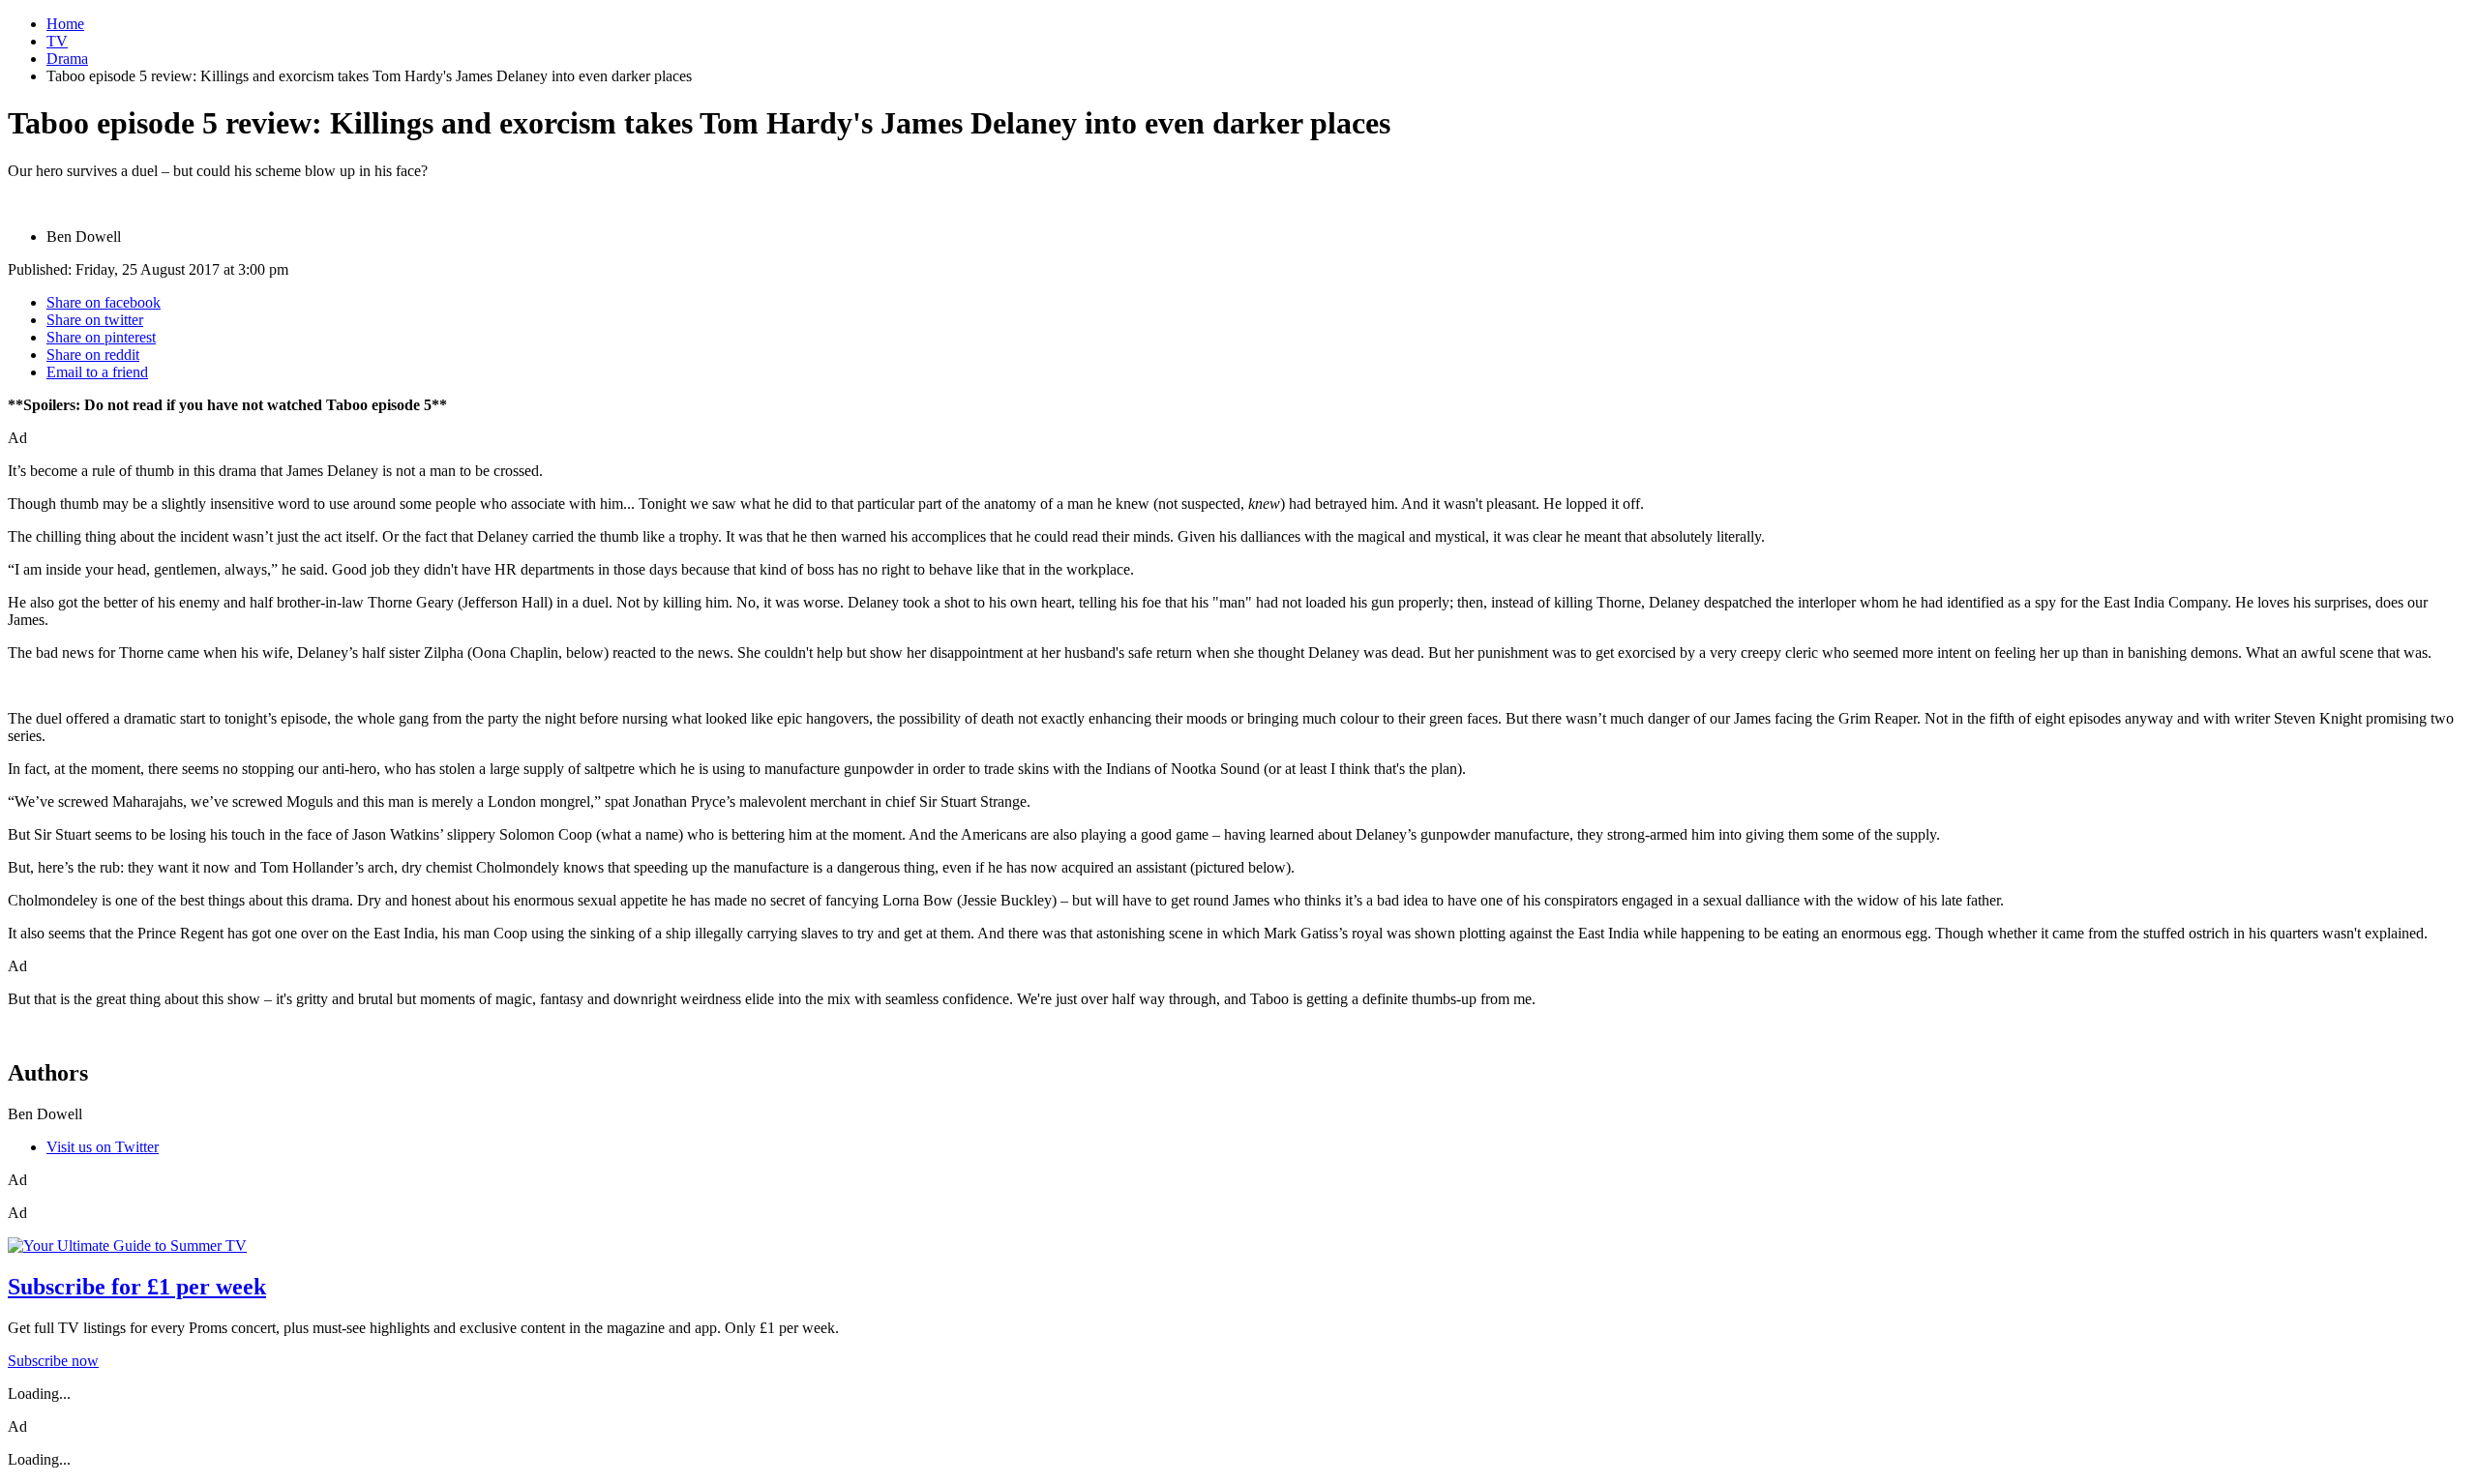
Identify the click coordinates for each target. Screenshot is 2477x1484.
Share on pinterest (101, 337)
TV (57, 41)
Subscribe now (53, 1361)
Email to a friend (97, 372)
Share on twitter (95, 320)
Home (65, 24)
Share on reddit (93, 355)
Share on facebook (104, 302)
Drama (67, 59)
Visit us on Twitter (103, 1147)
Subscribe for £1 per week (137, 1287)
